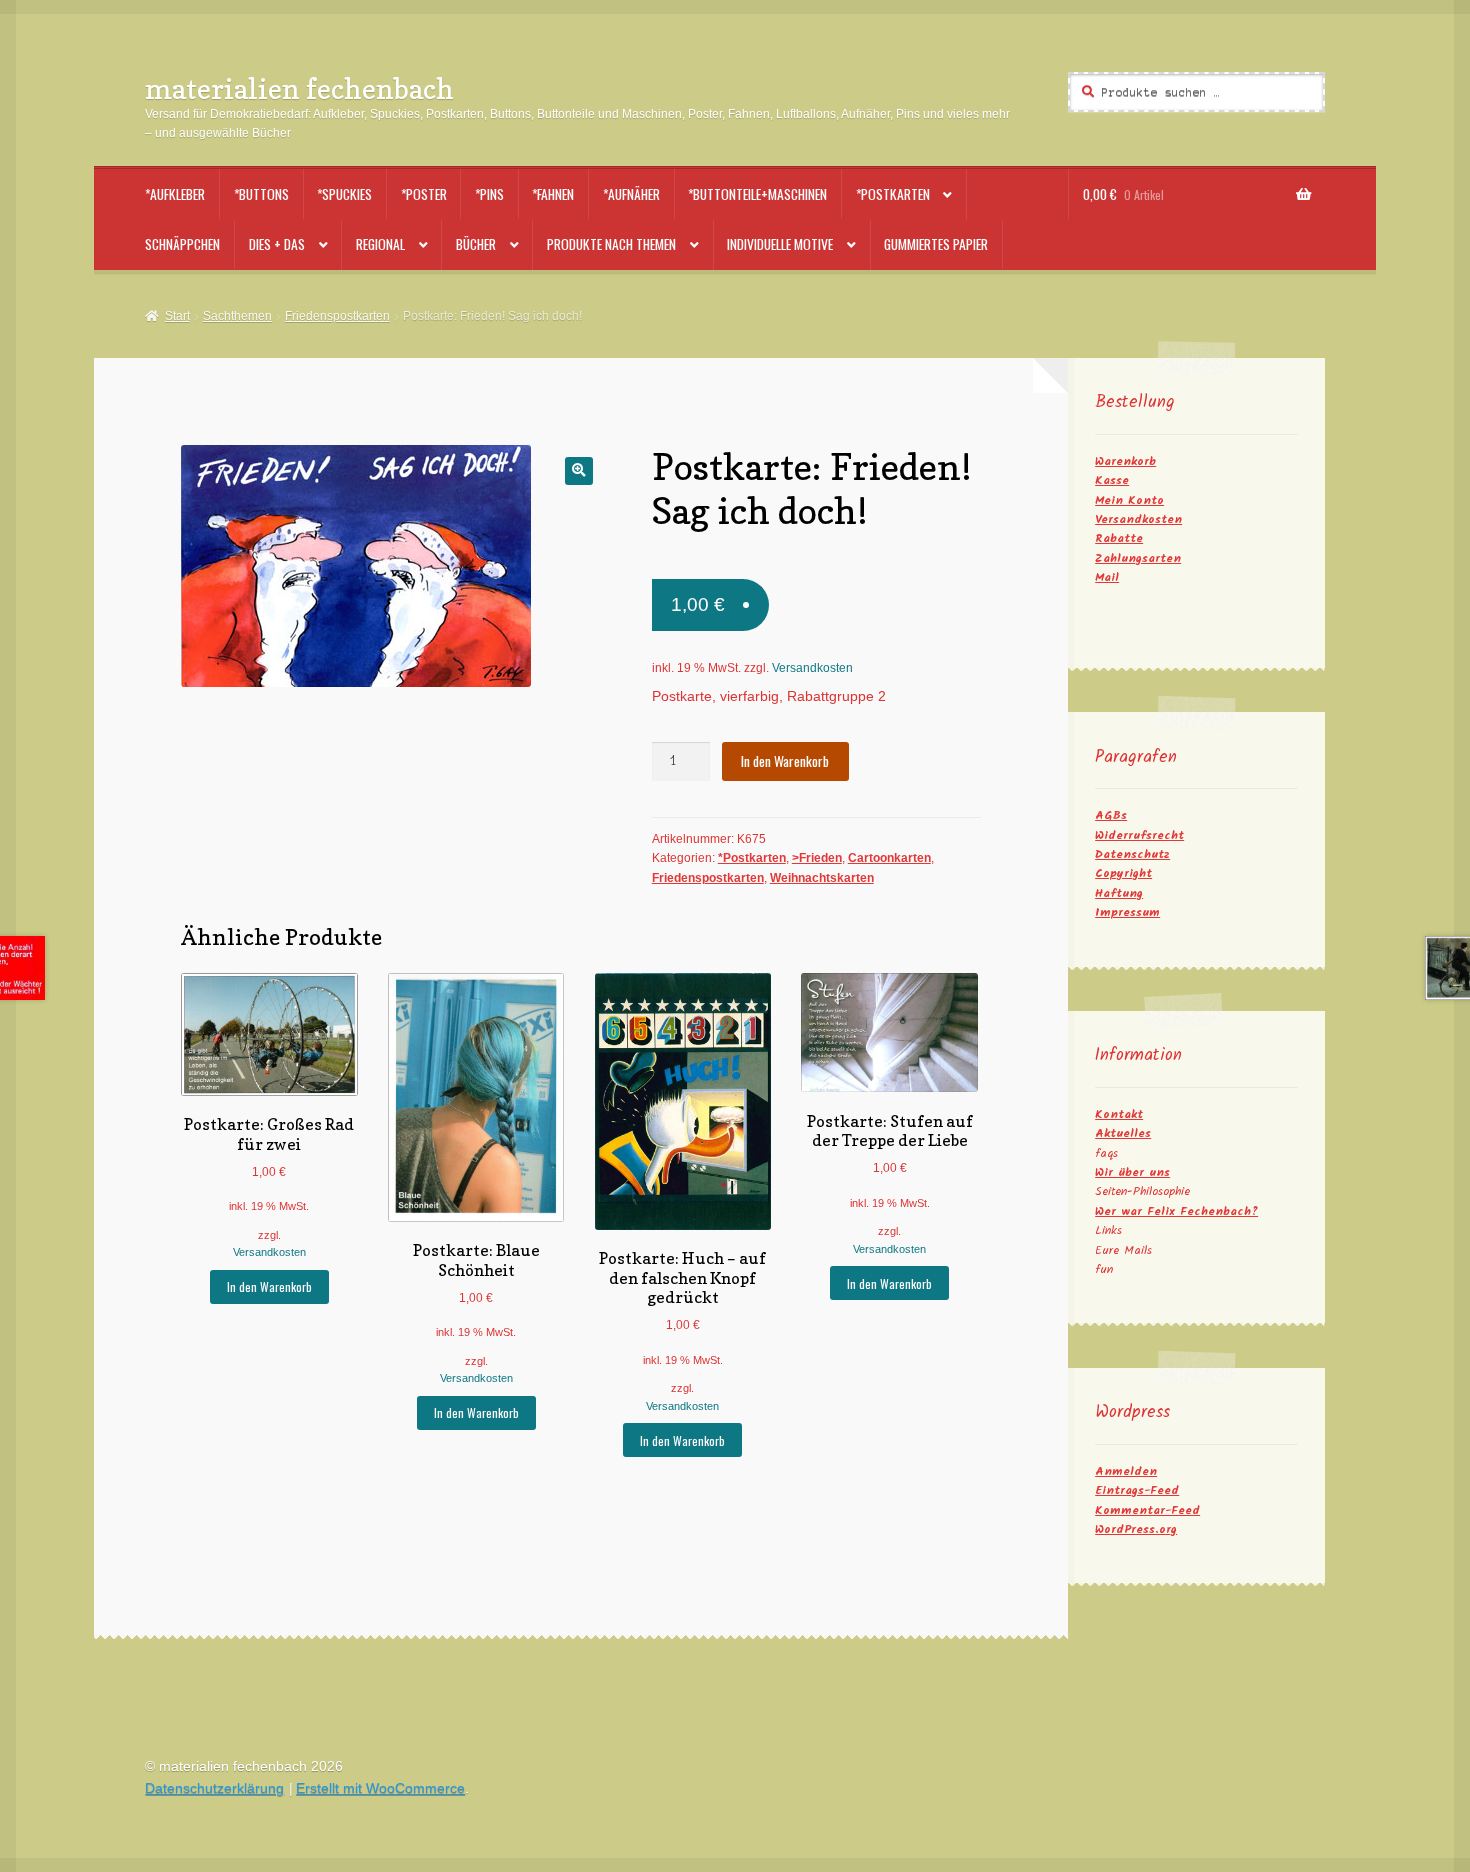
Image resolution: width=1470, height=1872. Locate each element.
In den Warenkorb (785, 761)
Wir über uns (1132, 1172)
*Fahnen (553, 194)
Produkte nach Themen (611, 244)
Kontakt (1119, 1114)
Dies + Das (277, 244)
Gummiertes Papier (936, 244)
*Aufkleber (175, 194)
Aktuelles (1123, 1133)
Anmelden (1126, 1471)
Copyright (1123, 873)
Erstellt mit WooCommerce (380, 1788)
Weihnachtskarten (822, 878)
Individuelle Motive (780, 244)
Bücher (476, 244)
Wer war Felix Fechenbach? (1176, 1211)
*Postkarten (893, 194)
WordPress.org (1136, 1529)
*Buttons (261, 194)
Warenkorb (1125, 461)
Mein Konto (1129, 500)
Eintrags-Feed (1137, 1490)
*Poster (424, 194)
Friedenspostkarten (337, 316)
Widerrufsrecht (1139, 835)
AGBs (1111, 815)
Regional (380, 244)
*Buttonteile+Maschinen (757, 194)
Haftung (1119, 893)
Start (177, 316)
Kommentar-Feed (1147, 1510)
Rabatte (1119, 538)
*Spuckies (344, 194)
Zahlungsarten (1138, 558)
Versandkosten (812, 668)
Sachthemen (237, 316)
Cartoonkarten (889, 858)
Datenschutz (1132, 854)
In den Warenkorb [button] (269, 1286)
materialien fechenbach (299, 88)
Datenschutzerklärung (214, 1788)
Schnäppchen (182, 244)
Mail (1107, 577)
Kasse (1112, 480)
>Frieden (817, 858)
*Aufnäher (631, 194)
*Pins (489, 194)
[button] (578, 470)
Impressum (1127, 912)
